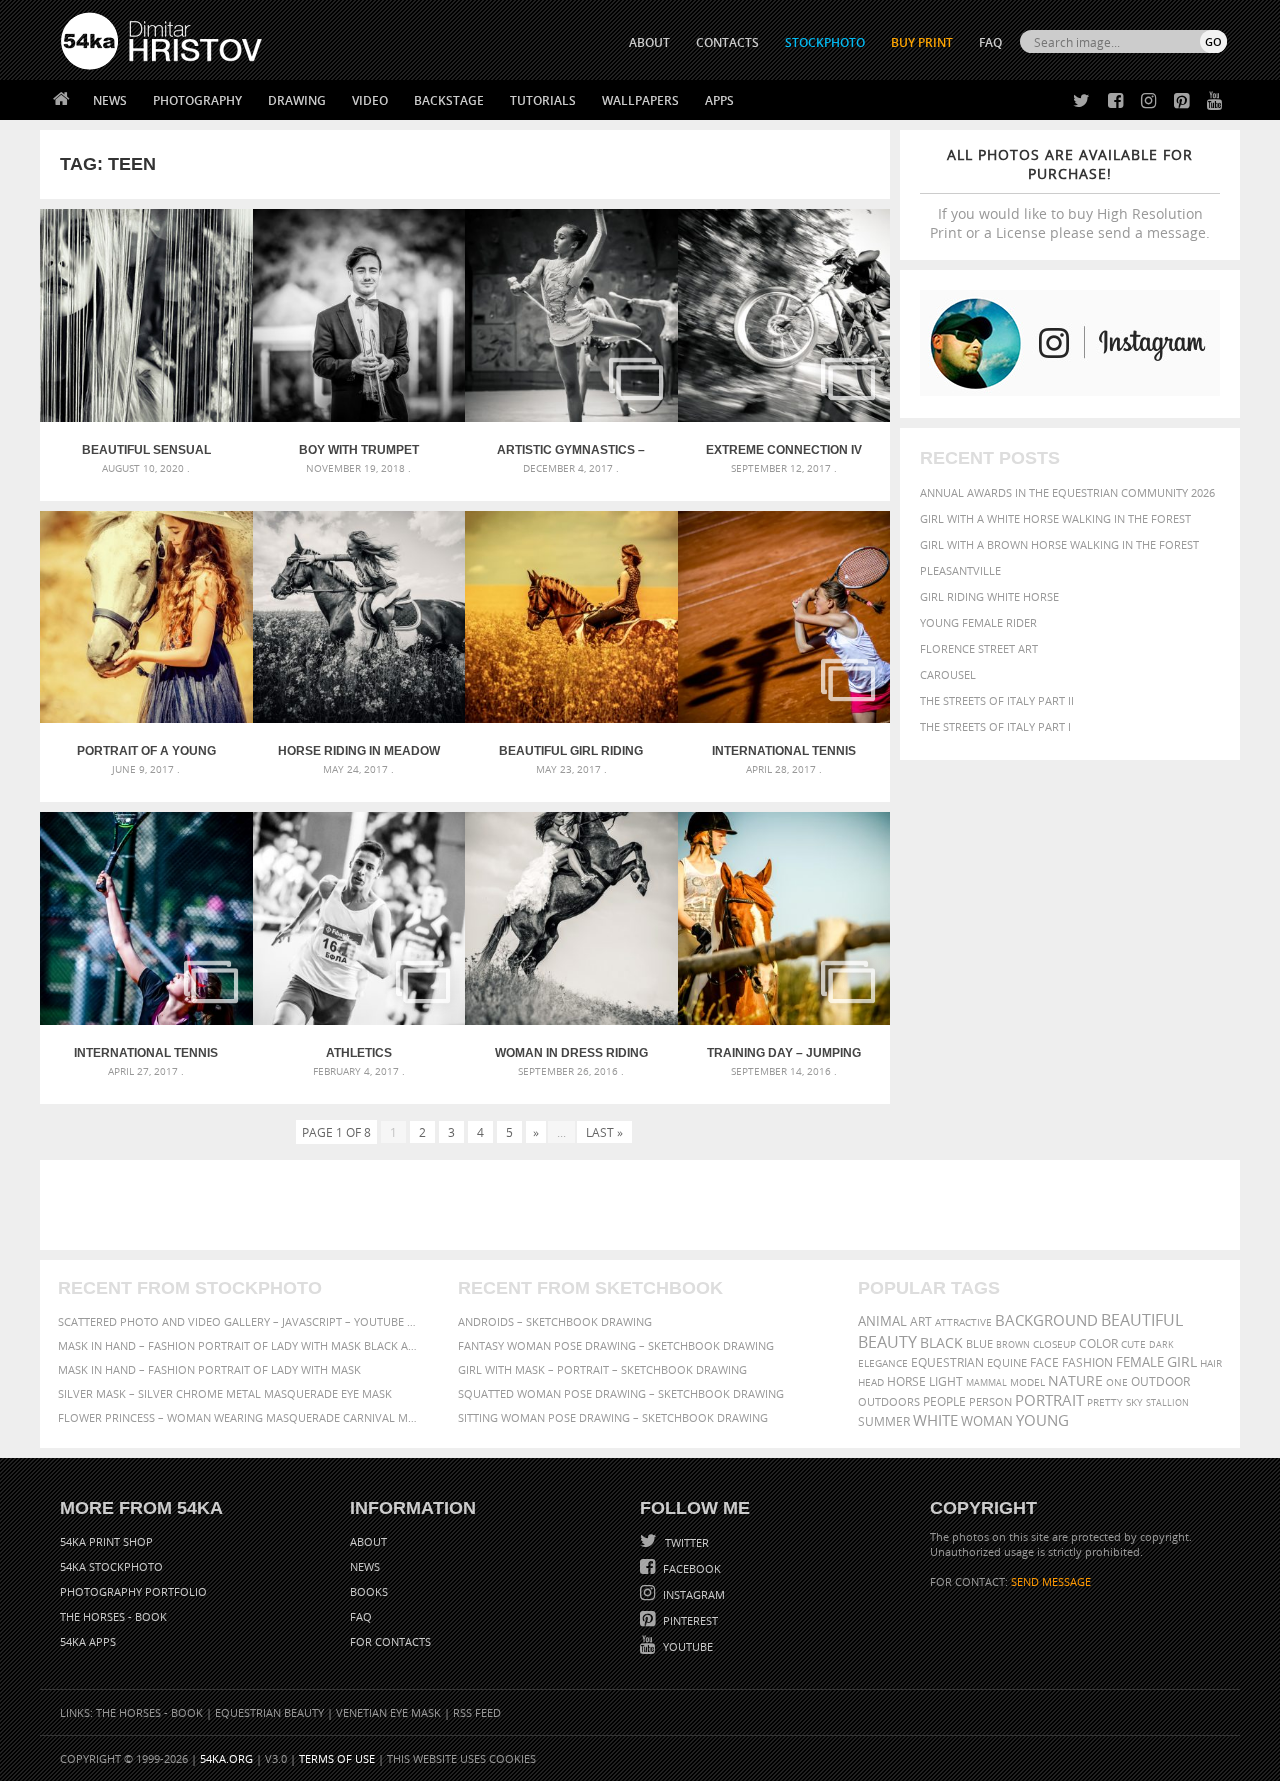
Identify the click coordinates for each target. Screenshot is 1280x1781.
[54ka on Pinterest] (1177, 101)
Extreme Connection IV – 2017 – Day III (784, 450)
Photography (197, 100)
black (941, 1342)
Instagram (692, 1594)
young (1042, 1420)
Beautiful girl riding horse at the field (571, 751)
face (1044, 1362)
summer (884, 1421)
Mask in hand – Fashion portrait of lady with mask (209, 1369)
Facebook (690, 1568)
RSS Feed (477, 1712)
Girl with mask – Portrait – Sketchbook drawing (602, 1369)
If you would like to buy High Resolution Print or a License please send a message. (1070, 193)
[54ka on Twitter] (1077, 101)
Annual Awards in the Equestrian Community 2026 (1067, 492)
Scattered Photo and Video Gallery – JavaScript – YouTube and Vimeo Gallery (240, 1321)
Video (370, 100)
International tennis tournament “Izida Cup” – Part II (783, 751)
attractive (963, 1322)
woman (987, 1421)
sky (1134, 1402)
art (921, 1321)
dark (1161, 1344)
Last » (604, 1132)
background (1046, 1320)
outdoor (1160, 1381)
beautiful (1142, 1320)
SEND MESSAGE (1051, 1581)
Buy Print (922, 42)
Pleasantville (960, 570)
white (935, 1420)
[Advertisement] (644, 1205)
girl (1182, 1362)
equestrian (947, 1362)
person (990, 1401)
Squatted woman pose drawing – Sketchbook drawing (621, 1393)
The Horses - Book (113, 1616)
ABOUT (649, 42)
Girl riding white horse (989, 596)
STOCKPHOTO (825, 42)
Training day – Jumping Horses (784, 1053)
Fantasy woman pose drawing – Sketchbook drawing (616, 1345)
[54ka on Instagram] (1144, 101)
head (871, 1382)
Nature (1075, 1380)
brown (1013, 1344)
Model (1027, 1382)
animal (882, 1321)
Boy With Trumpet (359, 450)
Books (369, 1591)
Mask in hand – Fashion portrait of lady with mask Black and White (240, 1345)
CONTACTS (727, 42)
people (944, 1401)
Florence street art (979, 648)
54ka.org (226, 1758)
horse (906, 1381)
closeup (1054, 1344)
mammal (986, 1382)
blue (979, 1343)
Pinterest (689, 1620)
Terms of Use (337, 1758)
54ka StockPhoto (111, 1566)
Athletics (359, 1053)
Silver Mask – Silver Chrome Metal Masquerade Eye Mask (225, 1393)
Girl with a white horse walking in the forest (1055, 518)
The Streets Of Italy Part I (995, 726)
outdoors (889, 1402)
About (368, 1541)
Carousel (948, 674)
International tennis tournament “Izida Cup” (146, 1053)
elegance (883, 1363)
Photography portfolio (133, 1591)
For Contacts (390, 1641)
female (1140, 1362)
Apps (719, 100)
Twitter (685, 1542)
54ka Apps (88, 1641)
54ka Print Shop (106, 1541)
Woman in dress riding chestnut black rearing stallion (571, 1053)
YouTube (686, 1646)
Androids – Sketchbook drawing (555, 1321)
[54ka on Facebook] (1111, 101)
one (1117, 1382)
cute (1133, 1344)
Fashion (1087, 1362)
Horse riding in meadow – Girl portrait (359, 751)
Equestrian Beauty (269, 1712)
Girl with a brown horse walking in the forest (1059, 544)
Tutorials (543, 100)
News (110, 100)
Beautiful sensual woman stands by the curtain (146, 450)
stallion (1167, 1402)
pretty (1105, 1402)
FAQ (990, 42)
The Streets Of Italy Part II (997, 700)
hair (1211, 1363)
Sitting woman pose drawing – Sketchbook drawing (613, 1417)
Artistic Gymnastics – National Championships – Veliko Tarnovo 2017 (571, 450)
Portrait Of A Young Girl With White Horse (146, 751)
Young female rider (978, 622)
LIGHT (946, 1381)
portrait (1049, 1400)
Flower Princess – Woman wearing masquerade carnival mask (240, 1417)
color (1098, 1343)
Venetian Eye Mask (388, 1712)
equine (1007, 1362)
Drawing (297, 100)
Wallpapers (640, 100)
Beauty (887, 1342)
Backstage (449, 100)
